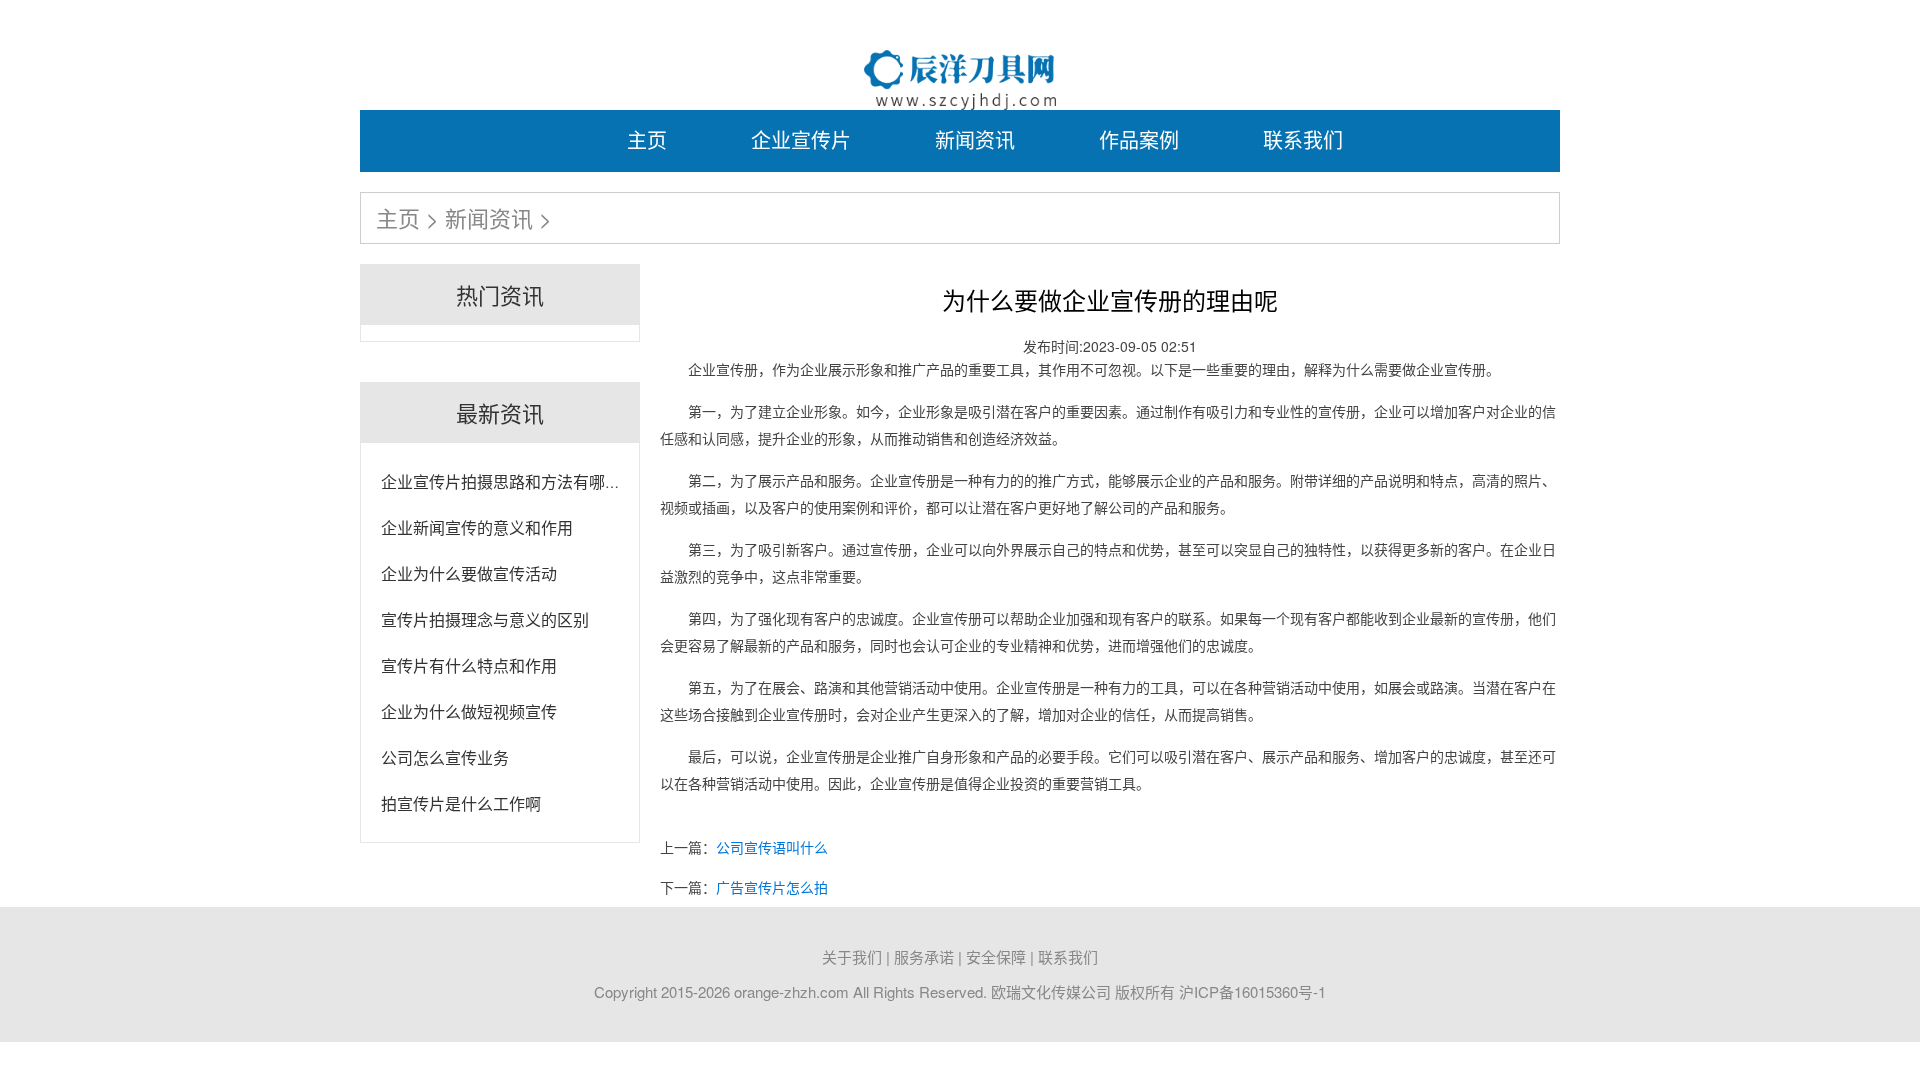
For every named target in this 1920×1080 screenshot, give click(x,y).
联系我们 (1303, 139)
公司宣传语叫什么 (772, 847)
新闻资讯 (975, 139)
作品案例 (1139, 139)
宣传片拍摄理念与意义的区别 (485, 619)
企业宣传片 (801, 139)
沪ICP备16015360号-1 (1252, 991)
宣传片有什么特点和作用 (469, 665)
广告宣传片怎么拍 (772, 887)
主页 (647, 139)
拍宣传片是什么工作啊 (461, 803)
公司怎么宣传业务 (445, 757)
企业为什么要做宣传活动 (469, 573)
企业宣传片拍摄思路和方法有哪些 (501, 481)
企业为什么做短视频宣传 (469, 711)
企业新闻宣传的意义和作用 (477, 527)
